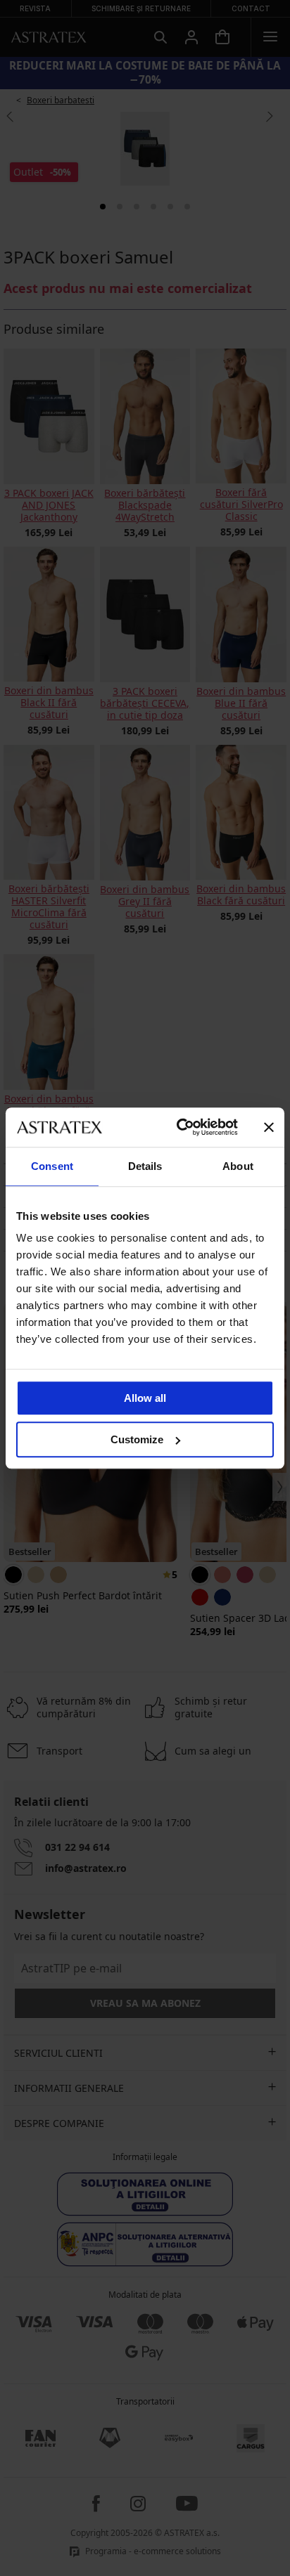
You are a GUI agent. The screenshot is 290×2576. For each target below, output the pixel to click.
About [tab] (238, 1166)
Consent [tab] (52, 1166)
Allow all (145, 1398)
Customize (137, 1439)
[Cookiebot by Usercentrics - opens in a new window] (179, 1127)
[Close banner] (269, 1127)
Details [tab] (145, 1166)
